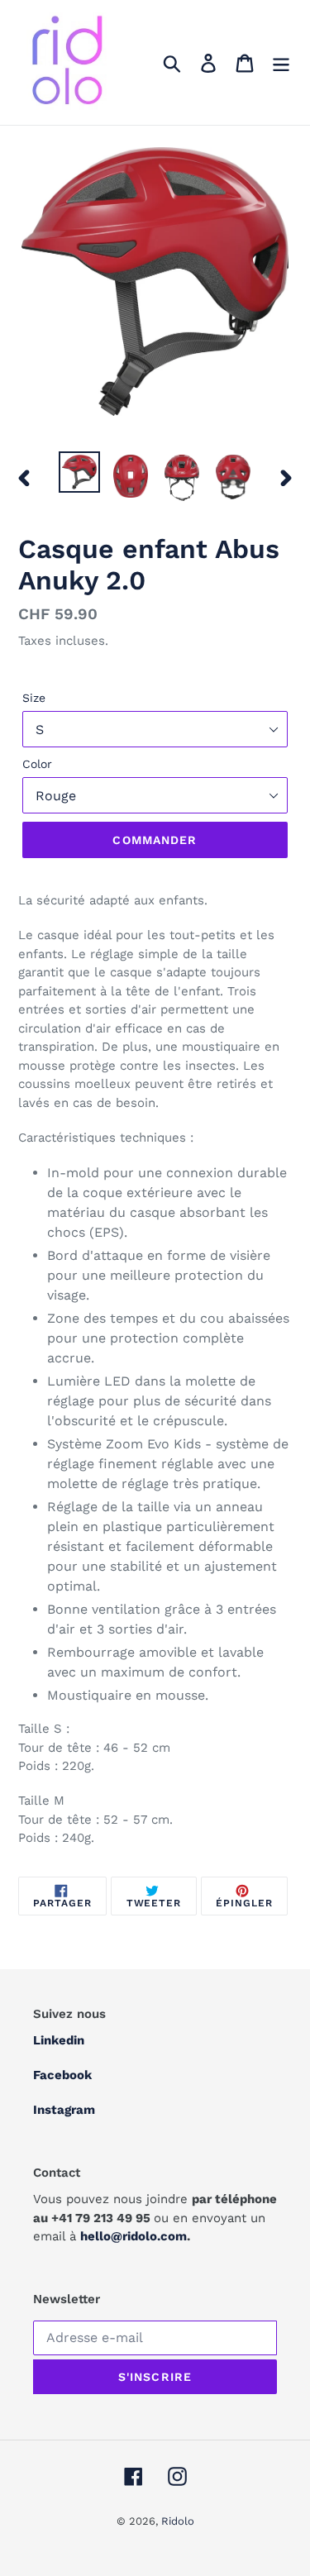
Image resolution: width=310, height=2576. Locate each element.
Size (34, 698)
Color (37, 764)
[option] (79, 472)
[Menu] (281, 62)
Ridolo (178, 2521)
